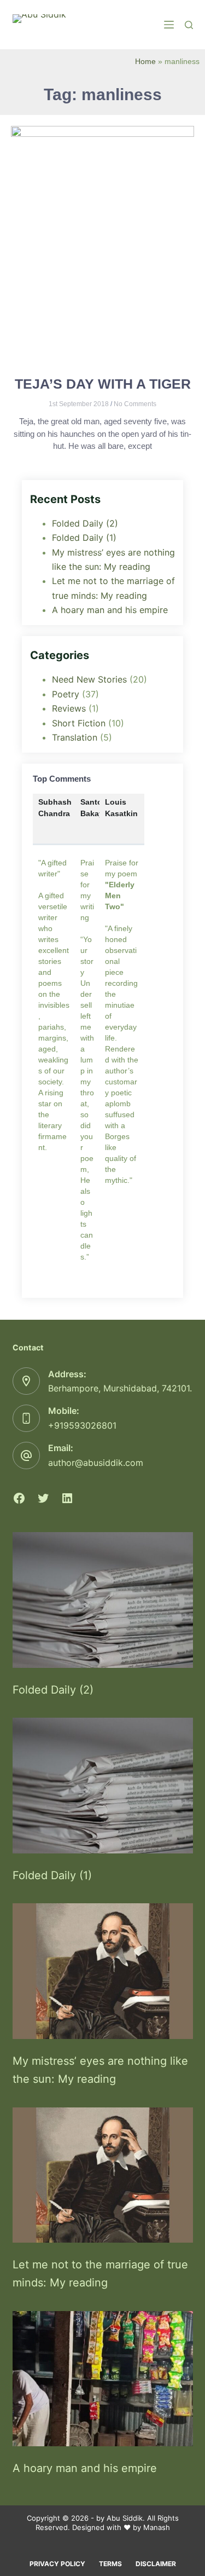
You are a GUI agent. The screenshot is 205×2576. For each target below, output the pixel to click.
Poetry (66, 694)
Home (145, 62)
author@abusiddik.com (96, 1463)
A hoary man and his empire (110, 610)
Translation (75, 737)
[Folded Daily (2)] (103, 1600)
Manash (157, 2527)
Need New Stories (89, 679)
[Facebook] (19, 1498)
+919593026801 (82, 1425)
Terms (110, 2564)
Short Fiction (79, 723)
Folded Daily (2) (85, 523)
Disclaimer (156, 2564)
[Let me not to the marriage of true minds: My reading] (103, 2175)
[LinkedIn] (67, 1498)
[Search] (189, 25)
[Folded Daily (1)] (103, 1786)
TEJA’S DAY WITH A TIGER (103, 384)
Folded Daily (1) (84, 538)
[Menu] (169, 25)
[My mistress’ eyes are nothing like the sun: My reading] (103, 1971)
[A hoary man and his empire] (103, 2379)
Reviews (69, 708)
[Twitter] (43, 1498)
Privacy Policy (57, 2564)
